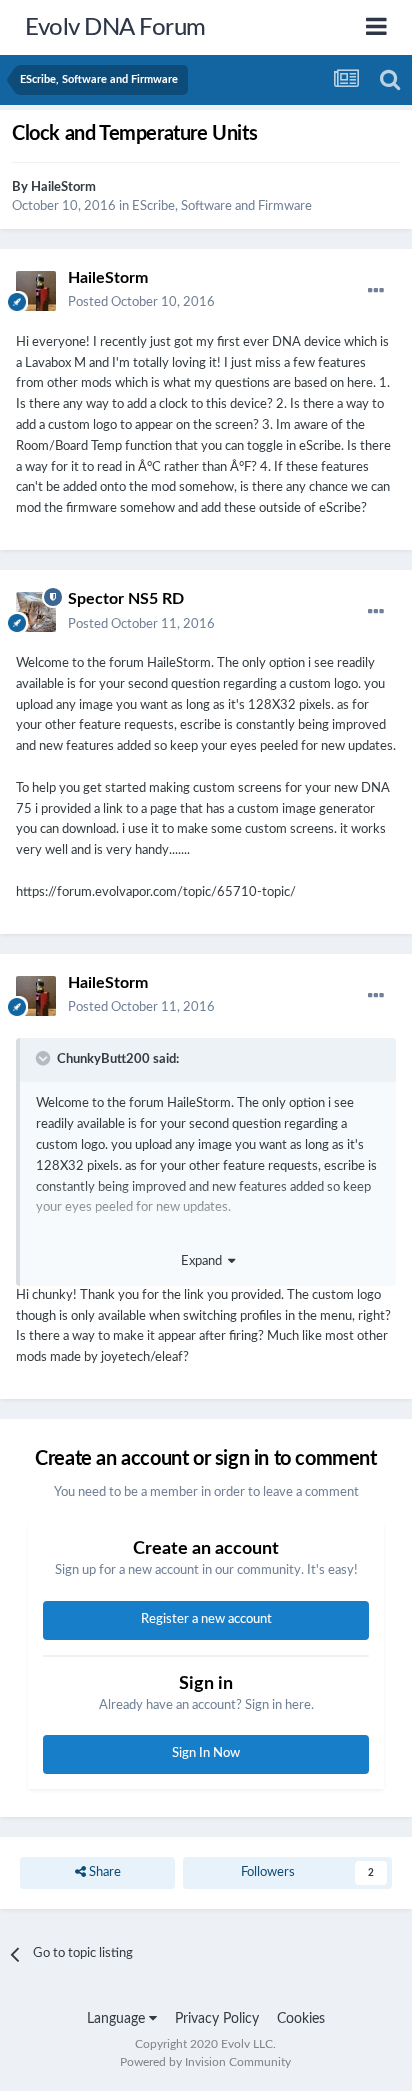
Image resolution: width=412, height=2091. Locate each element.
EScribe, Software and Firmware (222, 206)
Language (118, 2019)
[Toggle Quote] (45, 1058)
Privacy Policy (217, 2019)
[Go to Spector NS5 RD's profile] (36, 612)
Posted (141, 302)
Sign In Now (206, 1753)
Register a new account (206, 1619)
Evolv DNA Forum (115, 28)
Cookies (301, 2019)
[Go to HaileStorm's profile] (36, 291)
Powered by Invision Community (205, 2062)
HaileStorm (63, 187)
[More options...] (376, 291)
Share (103, 1872)
